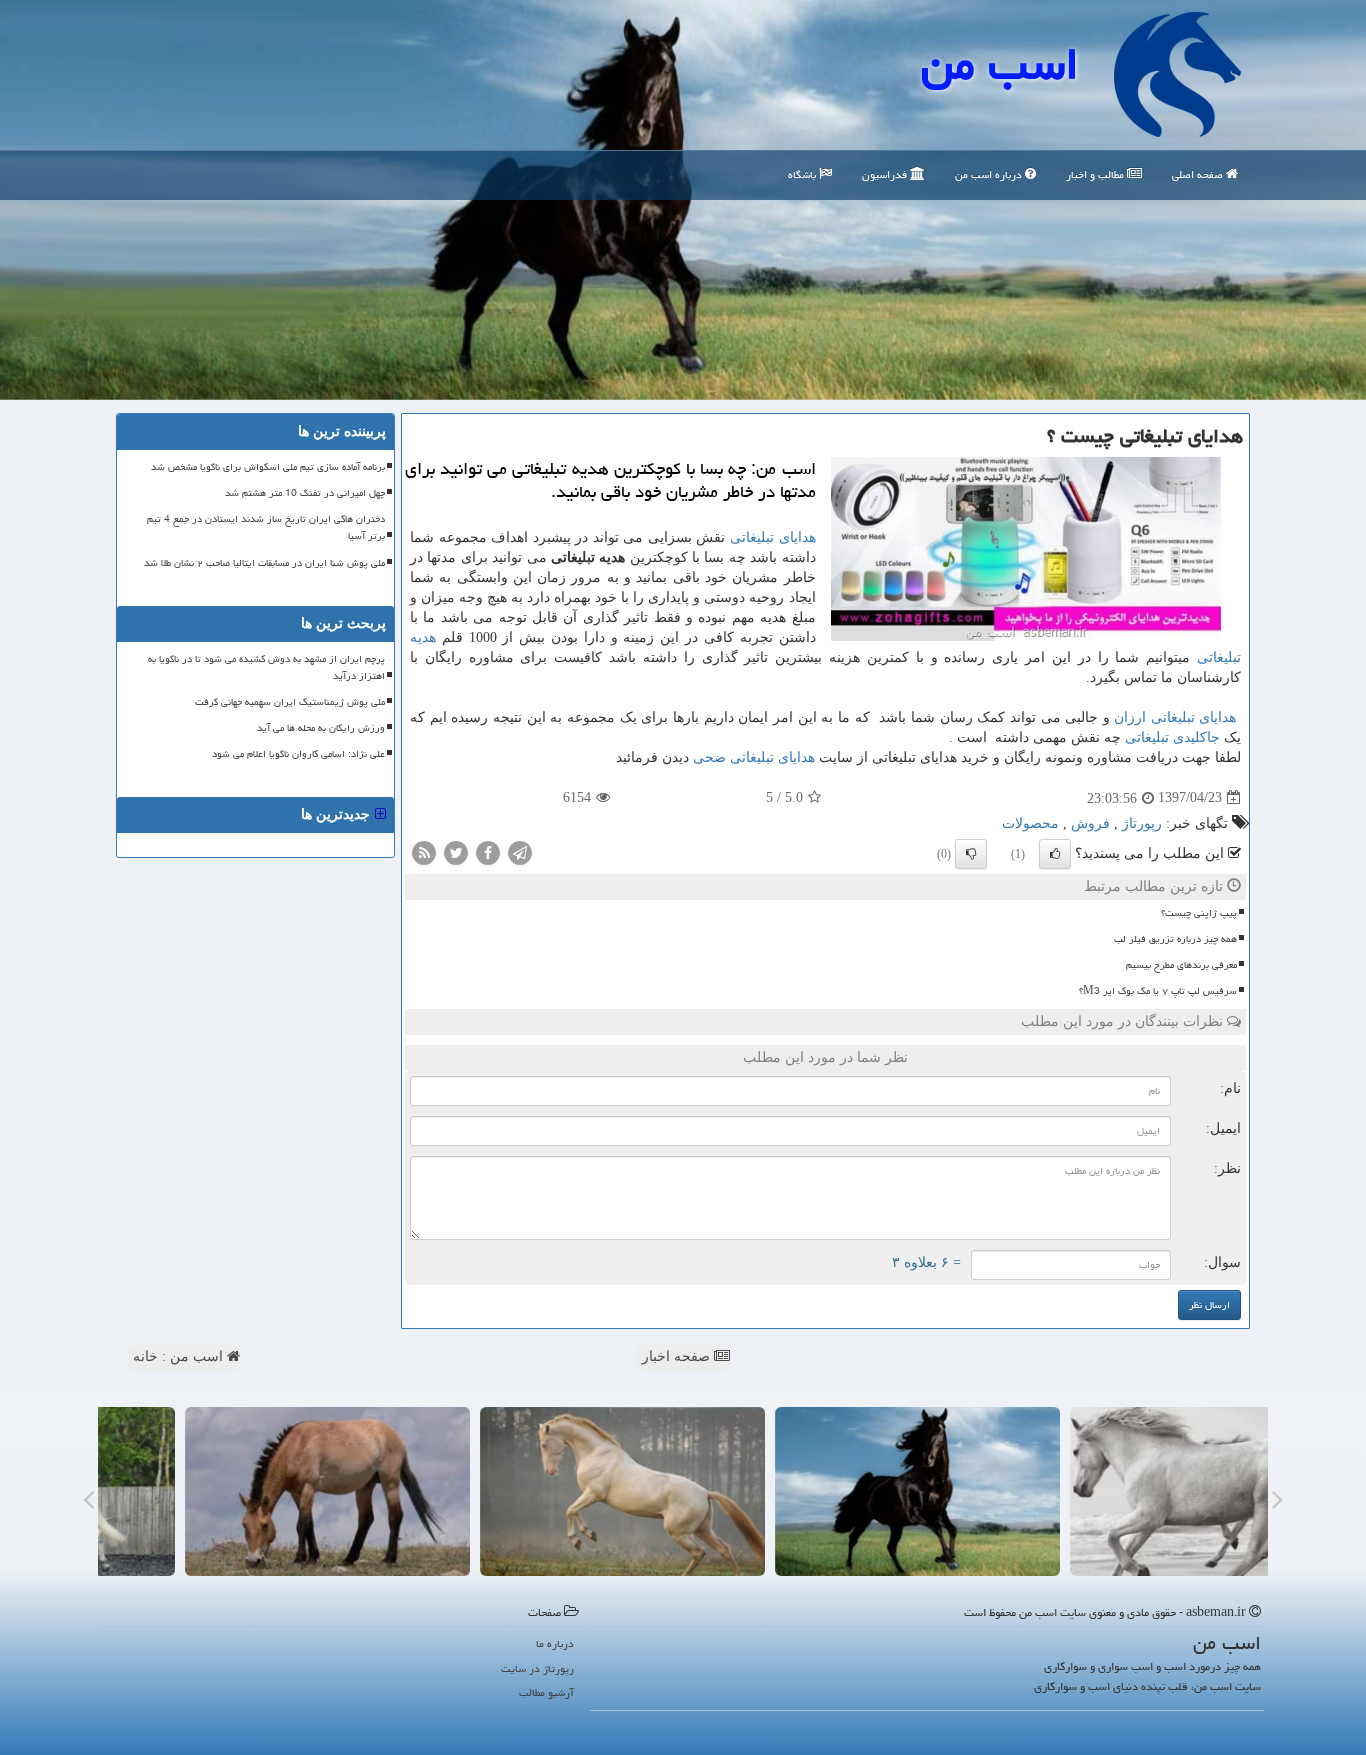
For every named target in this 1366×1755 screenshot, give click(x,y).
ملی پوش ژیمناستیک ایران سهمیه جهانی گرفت (290, 702)
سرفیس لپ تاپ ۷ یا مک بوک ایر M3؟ (1158, 991)
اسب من (1000, 64)
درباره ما (555, 1643)
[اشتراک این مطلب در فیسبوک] (488, 851)
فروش (1090, 823)
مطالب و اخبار (1096, 174)
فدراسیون (886, 174)
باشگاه (803, 174)
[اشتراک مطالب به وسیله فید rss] (424, 851)
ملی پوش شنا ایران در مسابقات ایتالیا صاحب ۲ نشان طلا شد (264, 563)
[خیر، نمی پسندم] (971, 854)
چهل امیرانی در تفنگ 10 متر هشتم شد (305, 493)
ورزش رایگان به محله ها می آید (321, 728)
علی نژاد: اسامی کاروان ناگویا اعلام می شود (298, 754)
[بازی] (1125, 1491)
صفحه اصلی (1199, 174)
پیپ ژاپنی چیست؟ (1199, 913)
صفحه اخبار (678, 1356)
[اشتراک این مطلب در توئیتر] (456, 851)
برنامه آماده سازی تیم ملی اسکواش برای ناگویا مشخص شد (268, 467)
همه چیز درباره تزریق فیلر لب (1175, 939)
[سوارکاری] (240, 1491)
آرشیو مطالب (546, 1692)
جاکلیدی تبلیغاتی (1172, 737)
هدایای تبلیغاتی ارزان (1175, 717)
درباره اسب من (990, 174)
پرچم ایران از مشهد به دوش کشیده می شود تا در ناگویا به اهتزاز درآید (266, 667)
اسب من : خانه (180, 1356)
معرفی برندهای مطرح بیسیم (1181, 965)
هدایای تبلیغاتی (773, 537)
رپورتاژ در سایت (537, 1668)
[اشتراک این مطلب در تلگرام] (520, 851)
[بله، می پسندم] (1055, 854)
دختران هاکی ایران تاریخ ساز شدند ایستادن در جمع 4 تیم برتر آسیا (266, 527)
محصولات (1030, 823)
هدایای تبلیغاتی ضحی (754, 757)
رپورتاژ (1142, 823)
